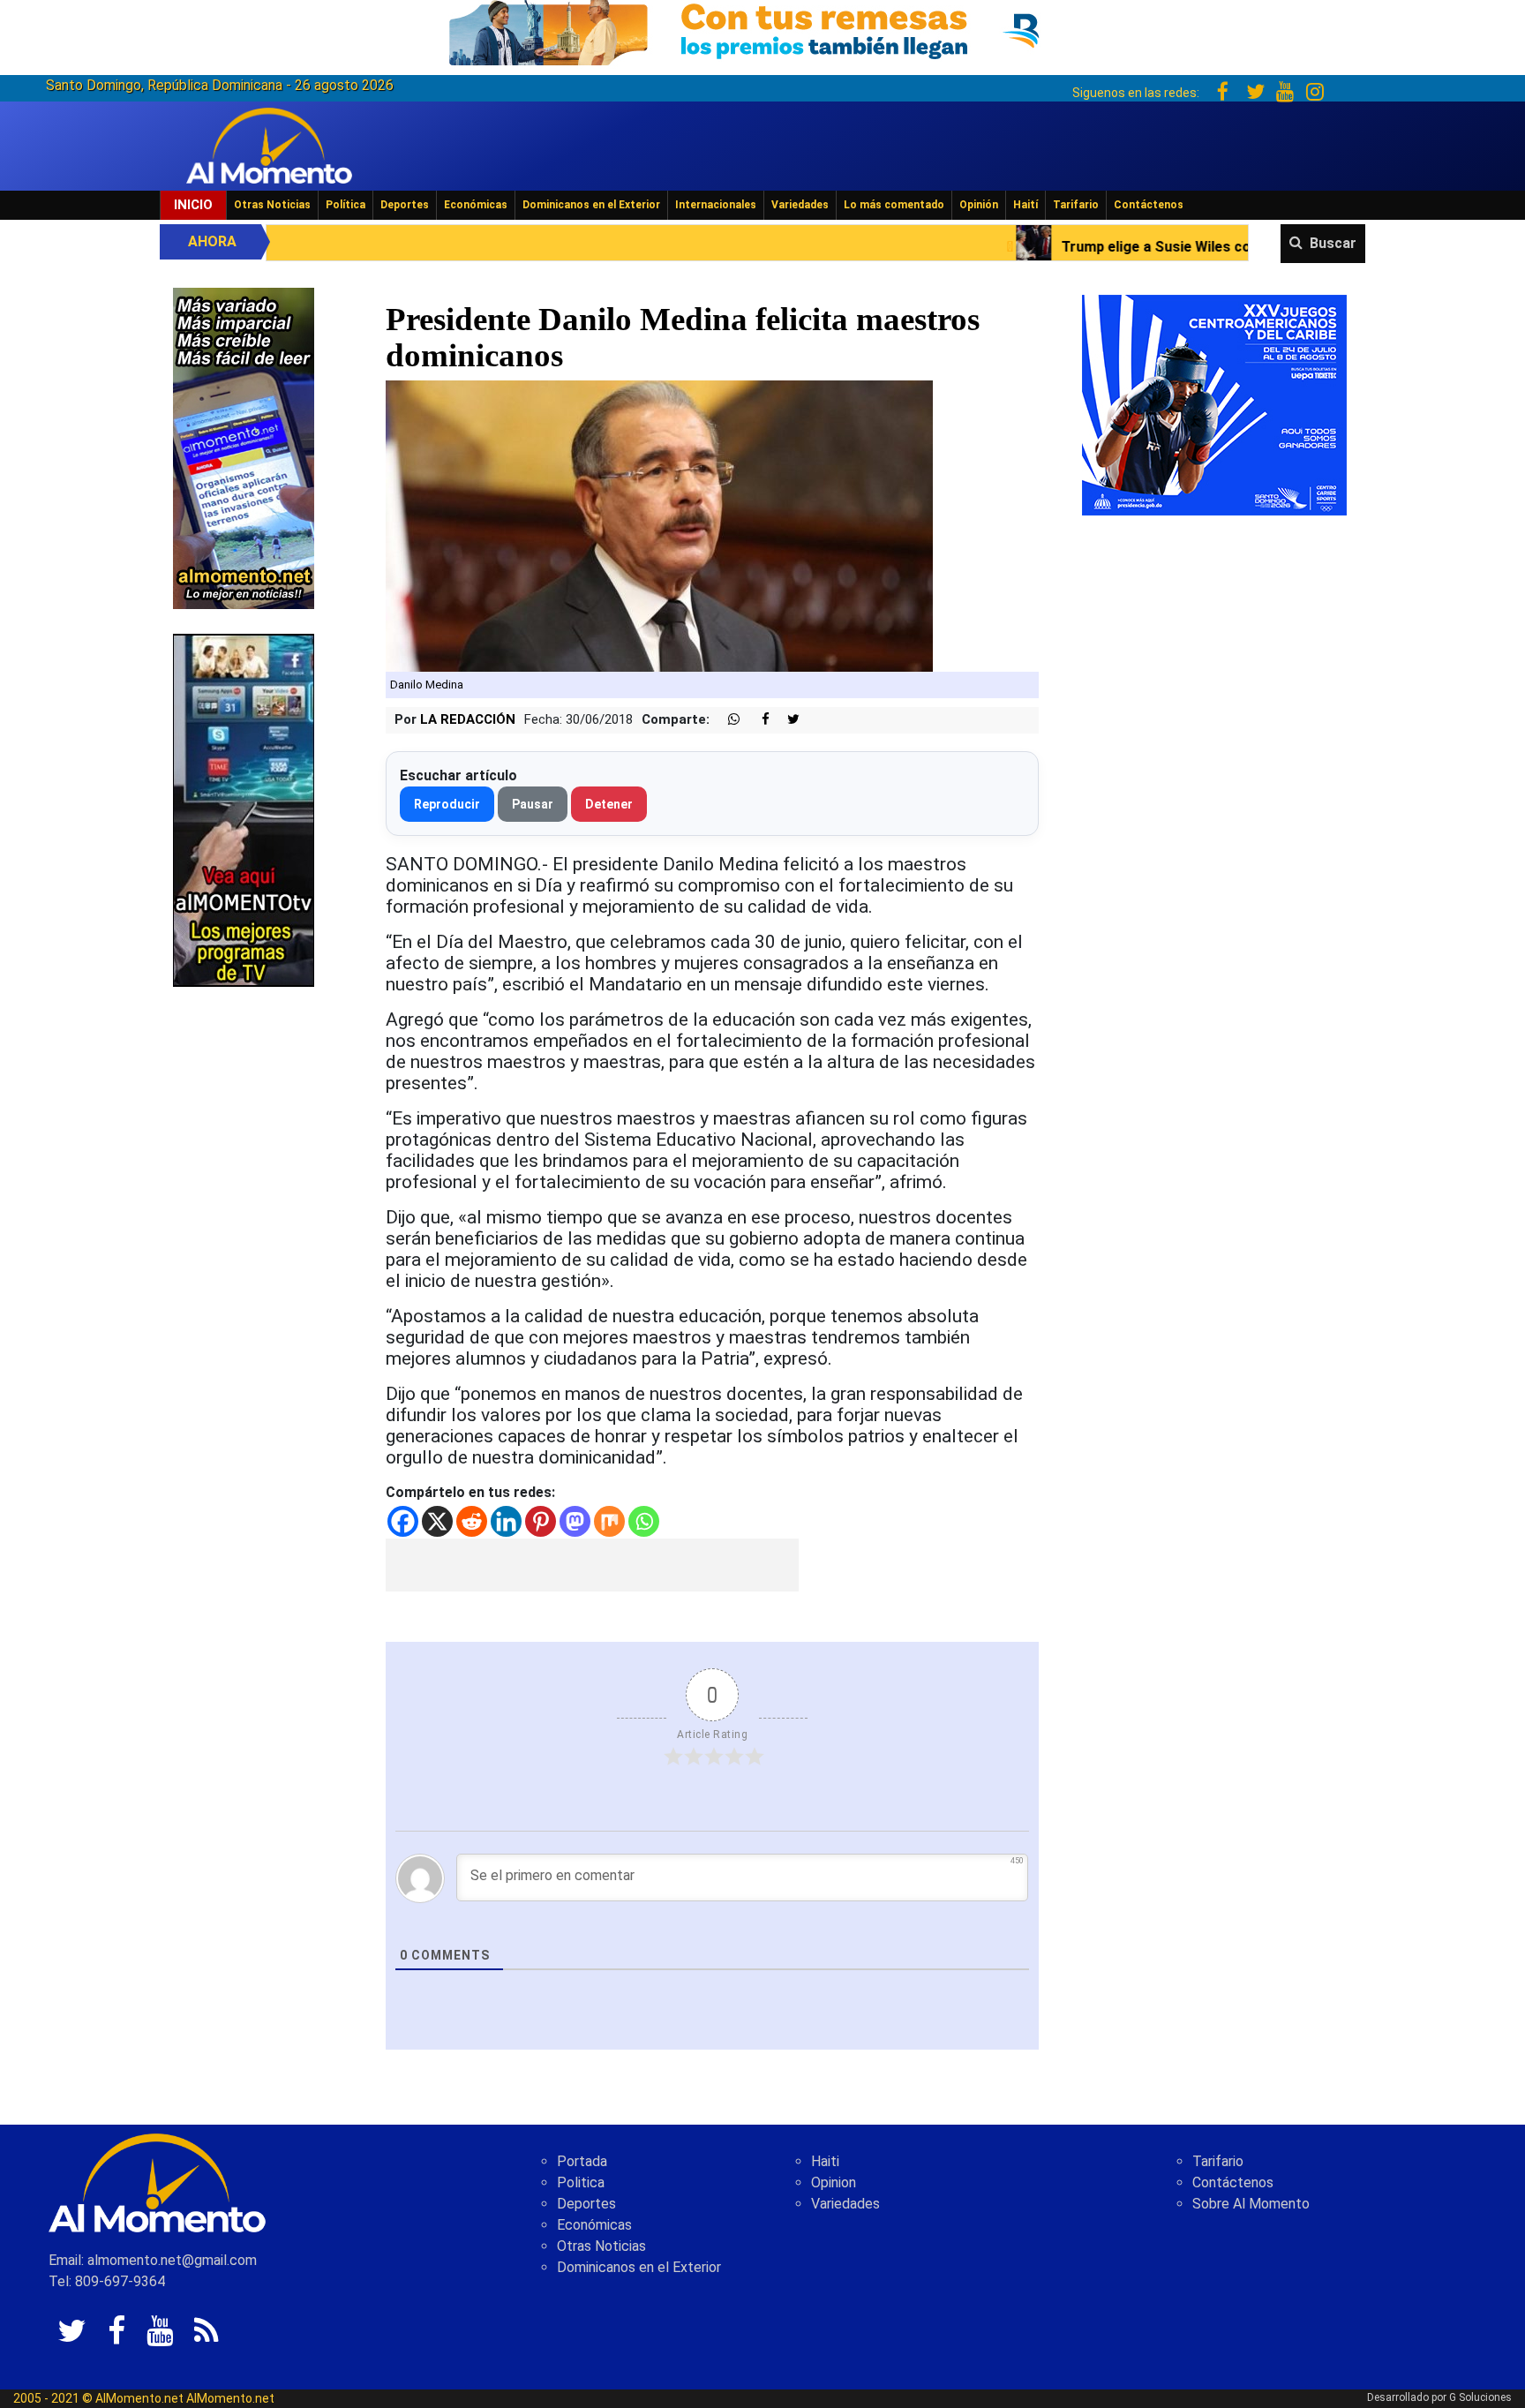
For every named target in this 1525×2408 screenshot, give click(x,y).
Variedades (800, 205)
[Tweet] (786, 720)
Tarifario (1076, 205)
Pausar (533, 804)
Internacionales (716, 205)
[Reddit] (472, 1521)
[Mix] (609, 1521)
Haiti (825, 2161)
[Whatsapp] (644, 1521)
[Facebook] (403, 1521)
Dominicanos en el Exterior (591, 205)
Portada (582, 2161)
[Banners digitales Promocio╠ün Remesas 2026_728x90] (762, 30)
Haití (1025, 205)
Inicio (193, 205)
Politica (581, 2182)
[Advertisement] (592, 1565)
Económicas (476, 205)
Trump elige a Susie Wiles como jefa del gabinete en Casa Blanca (1104, 247)
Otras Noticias (272, 205)
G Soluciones (1480, 2397)
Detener (609, 804)
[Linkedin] (506, 1521)
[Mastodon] (575, 1521)
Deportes (405, 205)
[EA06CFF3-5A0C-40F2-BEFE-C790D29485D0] (244, 809)
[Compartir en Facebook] (756, 720)
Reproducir (447, 804)
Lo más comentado (894, 205)
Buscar (1333, 243)
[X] (437, 1521)
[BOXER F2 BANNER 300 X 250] (1214, 404)
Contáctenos (1149, 205)
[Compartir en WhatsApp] (726, 720)
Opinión (979, 205)
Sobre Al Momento (1251, 2204)
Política (346, 205)
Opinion (834, 2182)
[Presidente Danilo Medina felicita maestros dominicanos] (659, 526)
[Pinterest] (541, 1521)
